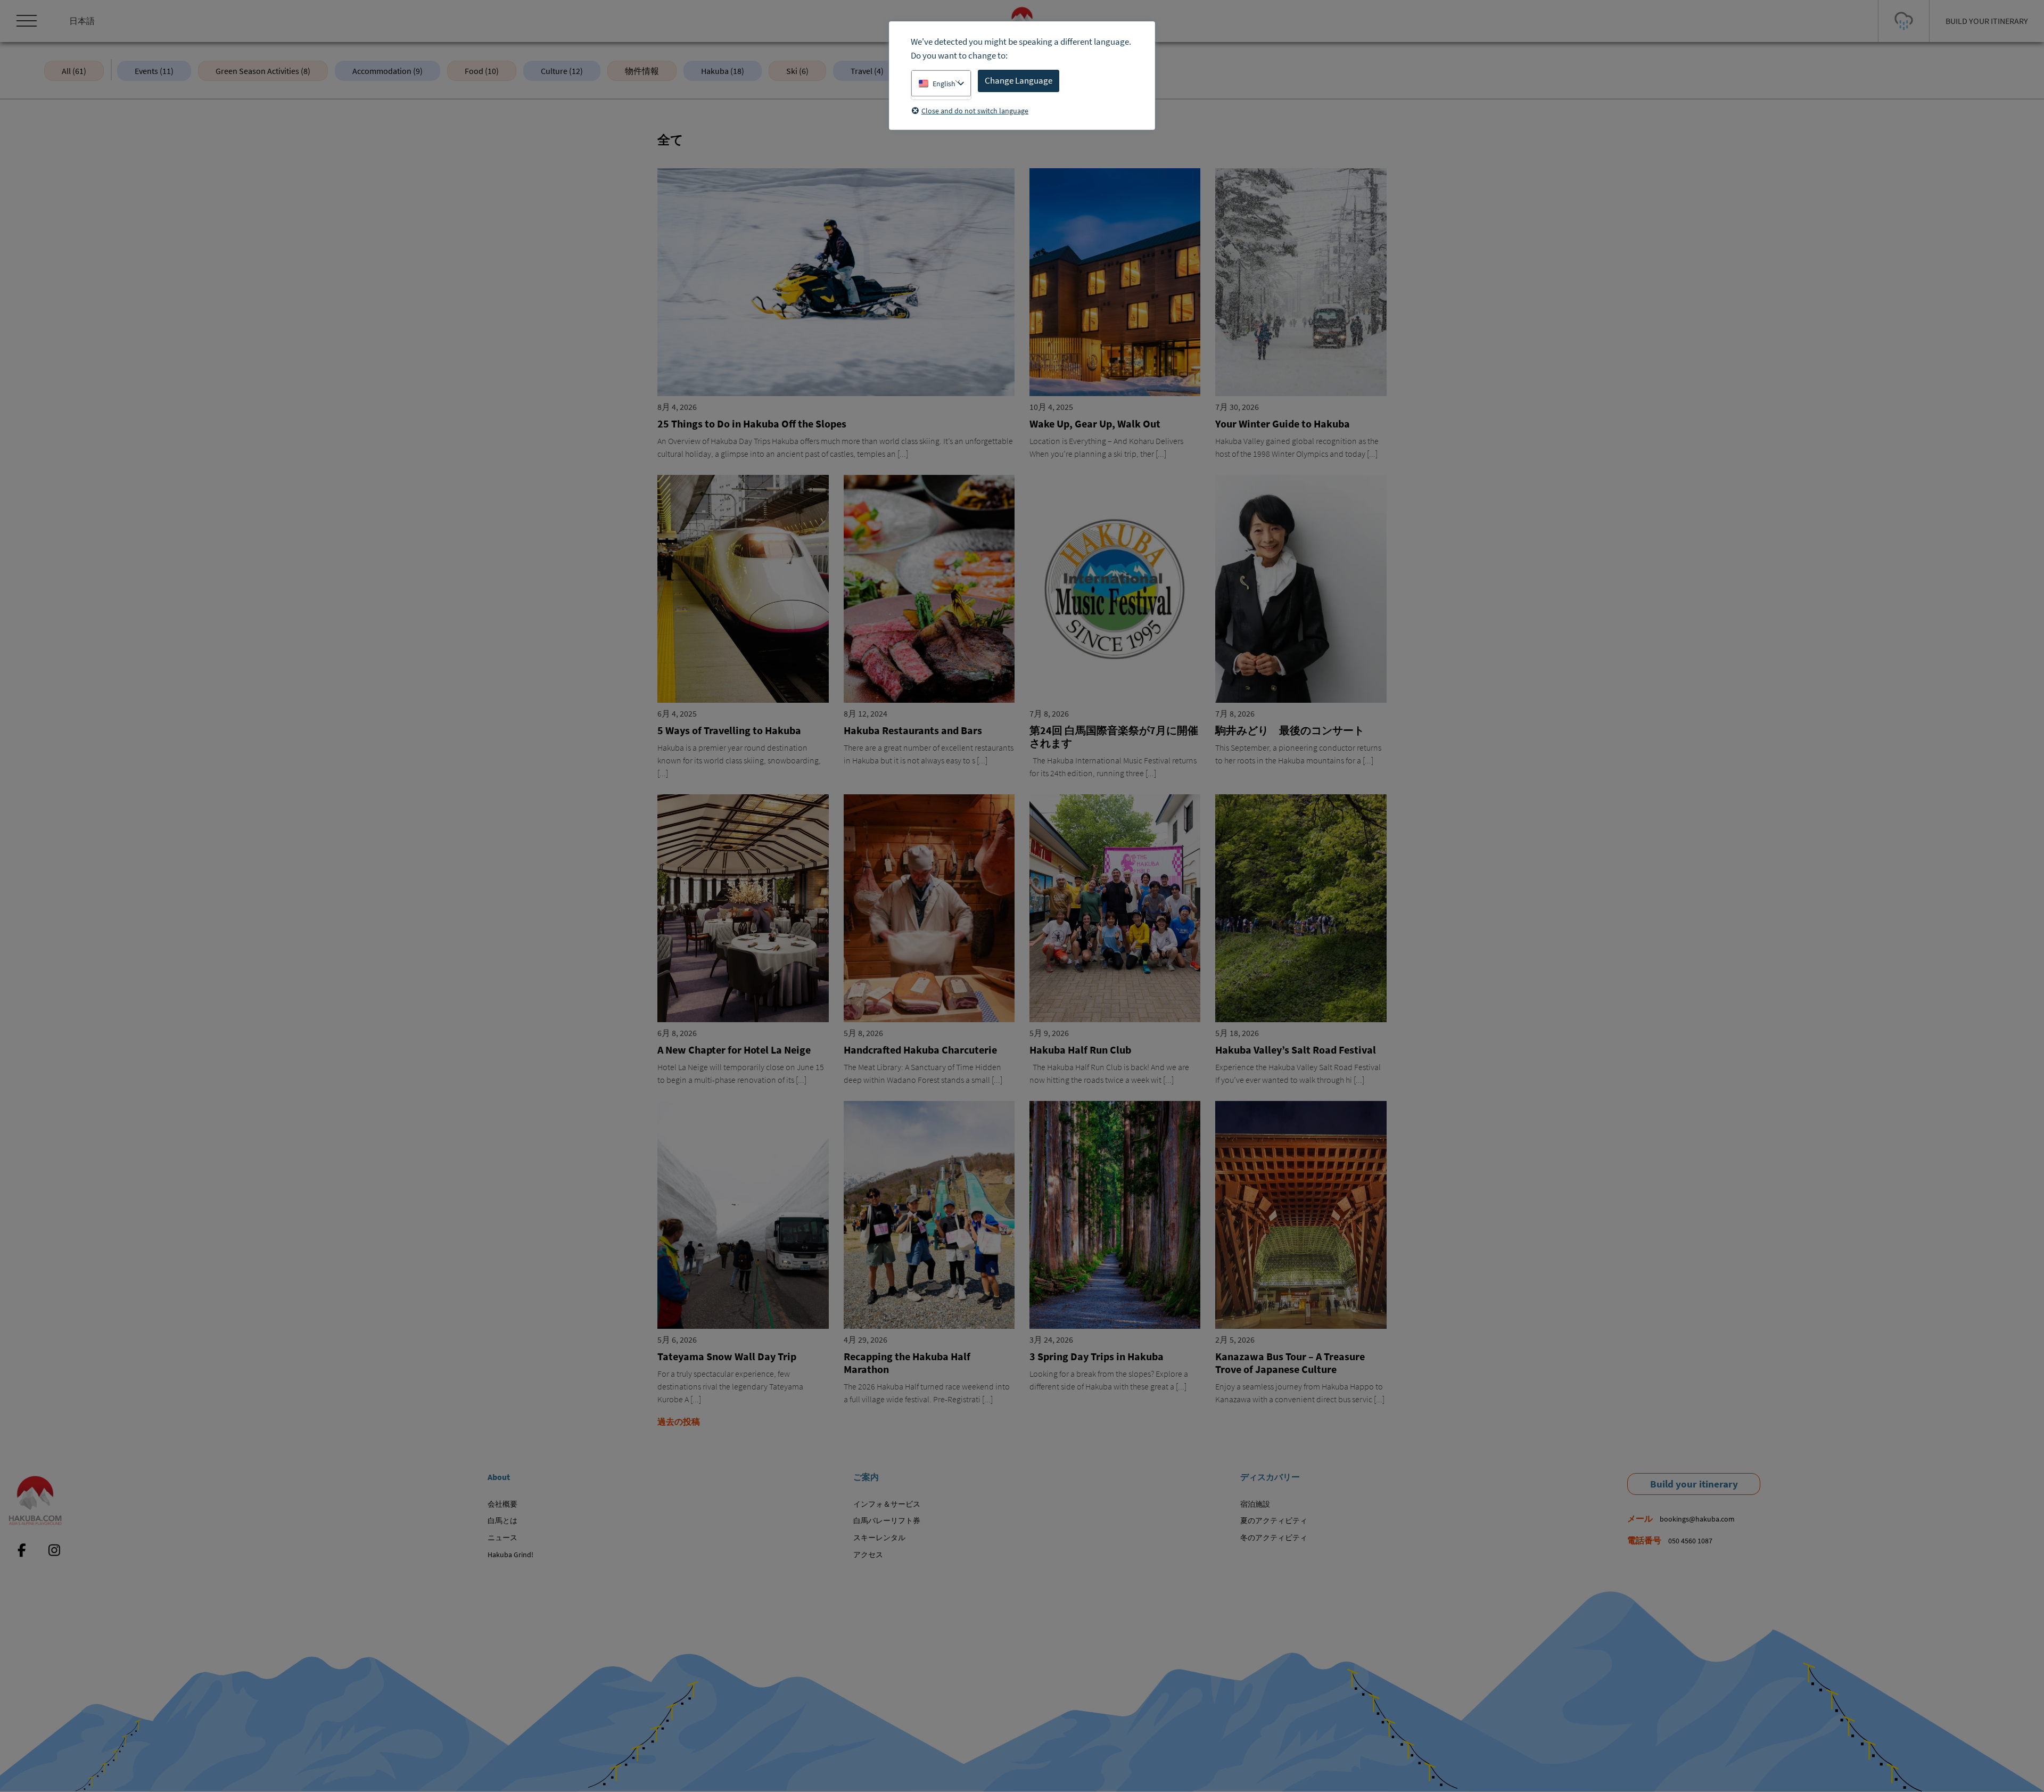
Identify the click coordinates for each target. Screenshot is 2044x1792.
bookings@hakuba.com (1697, 1519)
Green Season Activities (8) (263, 71)
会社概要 (502, 1504)
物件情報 (642, 71)
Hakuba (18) (723, 71)
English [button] (944, 84)
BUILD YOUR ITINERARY (1987, 21)
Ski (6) (797, 71)
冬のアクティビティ (1274, 1538)
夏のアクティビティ (1274, 1520)
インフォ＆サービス (887, 1504)
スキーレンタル (879, 1538)
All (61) (74, 71)
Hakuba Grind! (510, 1555)
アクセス (868, 1555)
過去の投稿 (679, 1421)
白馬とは (502, 1520)
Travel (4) (867, 71)
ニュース (502, 1538)
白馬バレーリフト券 (887, 1520)
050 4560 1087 (1690, 1541)
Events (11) (154, 71)
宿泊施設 (1255, 1504)
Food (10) (482, 71)
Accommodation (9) (388, 71)
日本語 (82, 21)
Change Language (1019, 80)
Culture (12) (562, 71)
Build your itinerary (1694, 1484)
